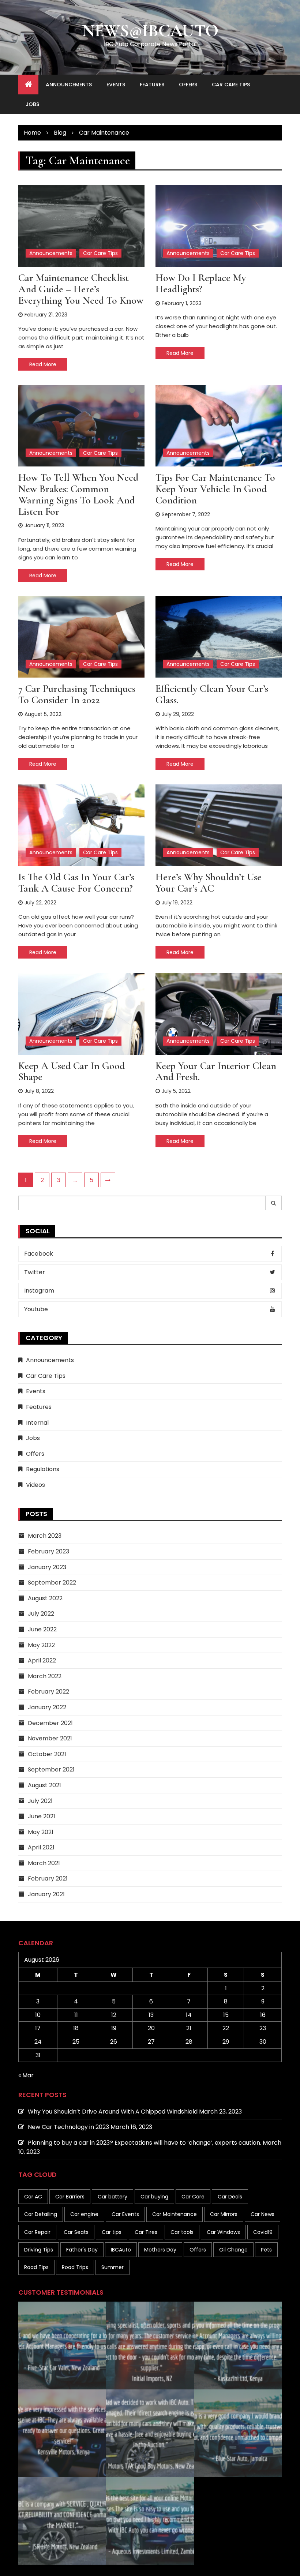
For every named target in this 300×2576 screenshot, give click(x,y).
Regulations (43, 1469)
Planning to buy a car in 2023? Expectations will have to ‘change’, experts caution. (145, 2143)
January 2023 (47, 1567)
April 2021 (41, 1847)
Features (152, 85)
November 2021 (50, 1738)
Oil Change (233, 2250)
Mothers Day (160, 2250)
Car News (262, 2214)
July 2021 (40, 1801)
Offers (188, 85)
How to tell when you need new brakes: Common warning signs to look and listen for (78, 494)
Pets (266, 2250)
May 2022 (41, 1645)
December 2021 (50, 1723)
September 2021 (51, 1769)
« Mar (26, 2075)
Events (116, 85)
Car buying (154, 2197)
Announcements (69, 85)
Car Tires (146, 2232)
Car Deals (230, 2197)
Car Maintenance (175, 2214)
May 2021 (41, 1832)
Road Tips (36, 2267)
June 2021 (42, 1816)
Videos (35, 1485)
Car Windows (223, 2232)
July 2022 (41, 1614)
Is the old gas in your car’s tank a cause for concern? (76, 883)
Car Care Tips (231, 85)
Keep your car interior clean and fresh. (216, 1071)
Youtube (36, 1309)
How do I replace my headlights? (201, 283)
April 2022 (42, 1660)
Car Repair (37, 2232)
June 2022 (42, 1629)
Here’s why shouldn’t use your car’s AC (209, 883)
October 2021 (47, 1754)
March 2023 (45, 1536)
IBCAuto (121, 2250)
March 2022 (45, 1676)
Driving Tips (39, 2250)
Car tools (182, 2232)
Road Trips (75, 2267)
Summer (112, 2267)
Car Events (125, 2214)
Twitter (35, 1272)
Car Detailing (41, 2214)
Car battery (112, 2197)
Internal (37, 1423)
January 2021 (46, 1894)
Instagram (39, 1291)
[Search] (274, 1203)
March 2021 (44, 1863)
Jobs (32, 104)
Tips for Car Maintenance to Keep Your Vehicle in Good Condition (215, 489)
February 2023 (48, 1551)
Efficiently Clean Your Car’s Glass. (212, 694)
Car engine (84, 2214)
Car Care (193, 2197)
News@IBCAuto (150, 31)
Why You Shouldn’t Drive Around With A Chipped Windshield (113, 2112)
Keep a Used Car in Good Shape (72, 1071)
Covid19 (263, 2232)
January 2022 (47, 1707)
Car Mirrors (224, 2214)
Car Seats (76, 2232)
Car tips (112, 2232)
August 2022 (45, 1598)
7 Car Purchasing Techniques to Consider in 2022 (77, 694)
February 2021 (48, 1878)
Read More (43, 364)
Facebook (39, 1254)
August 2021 (44, 1785)
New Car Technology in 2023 (68, 2127)
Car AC (33, 2197)
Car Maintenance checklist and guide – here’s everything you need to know (81, 289)
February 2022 (48, 1692)
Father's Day (82, 2250)
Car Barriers (70, 2197)
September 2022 (52, 1583)
